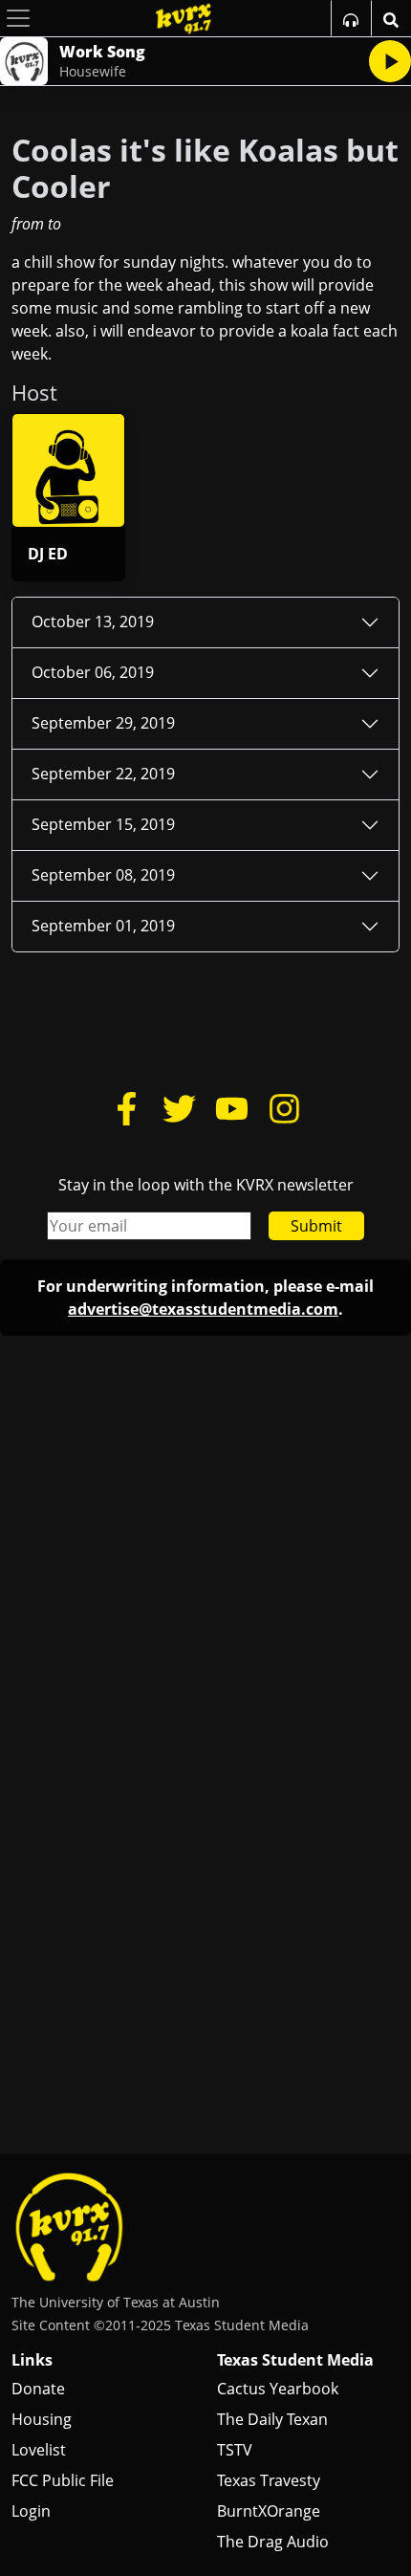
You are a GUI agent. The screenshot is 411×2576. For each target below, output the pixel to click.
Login (31, 2511)
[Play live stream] (390, 61)
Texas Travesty (269, 2480)
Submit (316, 1226)
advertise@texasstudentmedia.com (203, 1309)
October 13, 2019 (93, 622)
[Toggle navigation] (18, 18)
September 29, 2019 (103, 723)
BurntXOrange (269, 2511)
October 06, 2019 (93, 672)
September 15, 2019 (103, 824)
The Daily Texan (272, 2419)
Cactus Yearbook (278, 2389)
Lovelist (39, 2450)
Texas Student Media (295, 2360)
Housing (42, 2419)
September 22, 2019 (103, 774)
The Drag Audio (273, 2542)
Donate (38, 2389)
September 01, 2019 (103, 926)
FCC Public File (63, 2480)
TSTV (235, 2450)
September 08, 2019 (103, 875)
